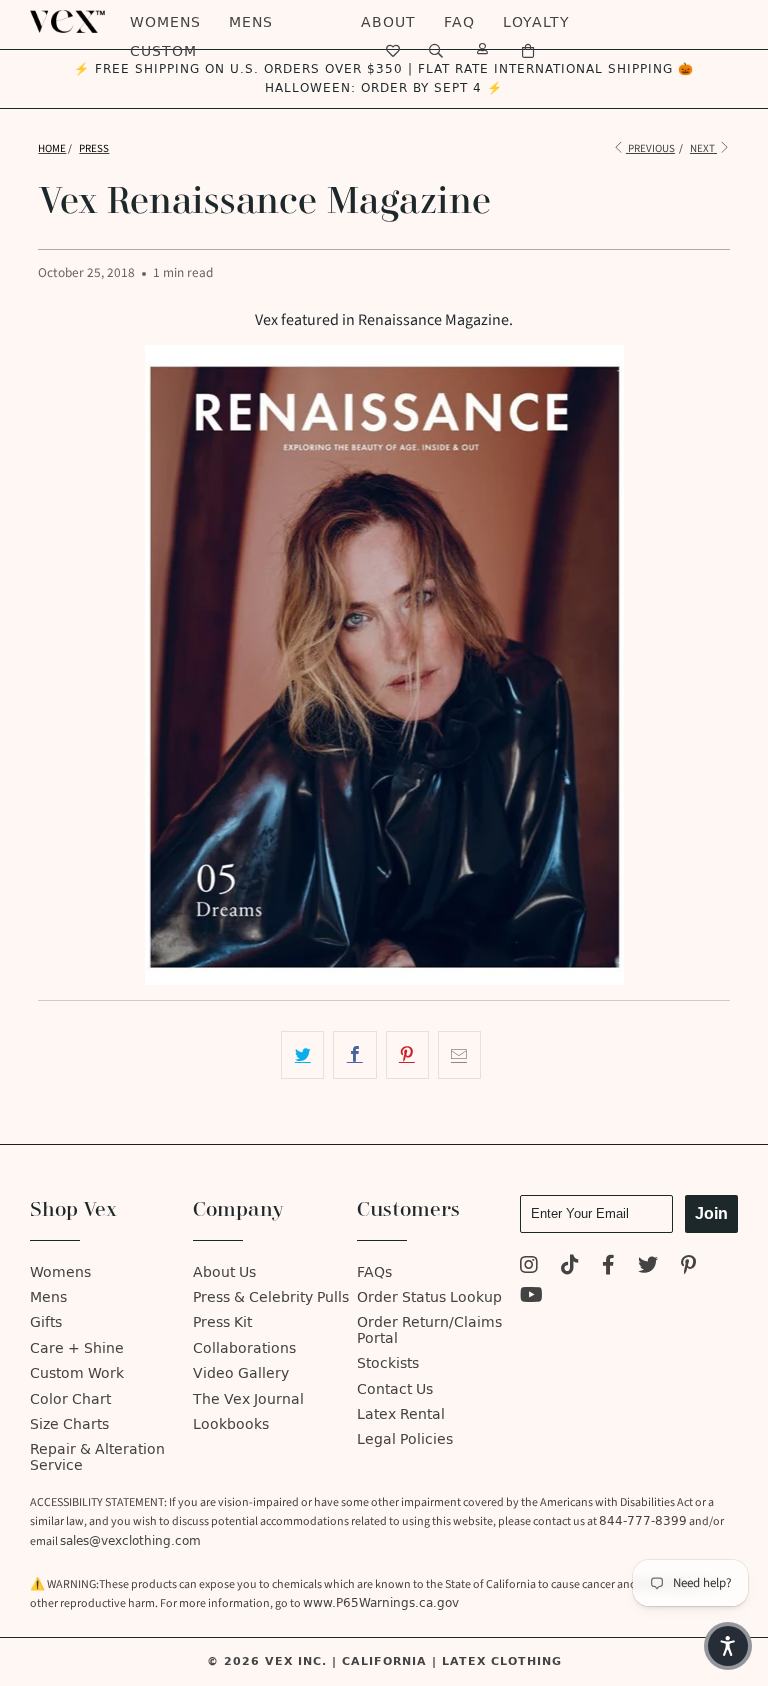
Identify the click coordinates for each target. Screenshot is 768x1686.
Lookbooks (231, 1424)
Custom (163, 51)
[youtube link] (531, 1297)
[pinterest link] (688, 1267)
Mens (251, 22)
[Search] (436, 51)
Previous (650, 148)
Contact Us (395, 1389)
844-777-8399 (643, 1521)
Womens (165, 22)
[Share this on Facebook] (354, 1055)
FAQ (459, 22)
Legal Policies (405, 1439)
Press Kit (222, 1322)
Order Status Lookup (429, 1297)
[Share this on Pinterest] (407, 1055)
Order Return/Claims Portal (429, 1330)
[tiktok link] (570, 1267)
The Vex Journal (248, 1399)
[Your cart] (528, 51)
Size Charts (69, 1424)
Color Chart (70, 1399)
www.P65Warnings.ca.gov (381, 1603)
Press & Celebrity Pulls (271, 1297)
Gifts (46, 1322)
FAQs (374, 1272)
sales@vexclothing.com (130, 1541)
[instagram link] (529, 1267)
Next (703, 148)
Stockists (388, 1363)
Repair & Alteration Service (97, 1457)
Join (711, 1213)
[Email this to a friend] (459, 1055)
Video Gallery (241, 1373)
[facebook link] (608, 1267)
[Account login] (483, 51)
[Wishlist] (393, 51)
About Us (224, 1272)
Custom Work (77, 1373)
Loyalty (536, 22)
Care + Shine (77, 1348)
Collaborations (244, 1348)
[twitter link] (648, 1267)
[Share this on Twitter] (302, 1055)
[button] (728, 1646)
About (388, 22)
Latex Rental (401, 1414)
